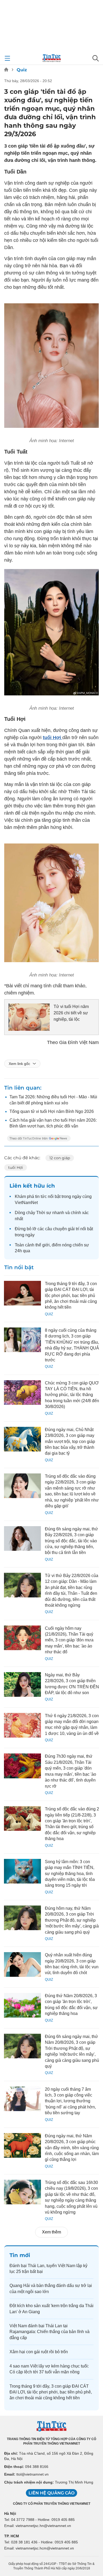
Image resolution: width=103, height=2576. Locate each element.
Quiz (22, 70)
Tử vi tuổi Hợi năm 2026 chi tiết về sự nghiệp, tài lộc (71, 1013)
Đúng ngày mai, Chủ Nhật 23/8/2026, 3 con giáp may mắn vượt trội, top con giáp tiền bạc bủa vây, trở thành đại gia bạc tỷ (70, 1442)
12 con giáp (60, 1158)
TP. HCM (12, 2536)
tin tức (41, 1196)
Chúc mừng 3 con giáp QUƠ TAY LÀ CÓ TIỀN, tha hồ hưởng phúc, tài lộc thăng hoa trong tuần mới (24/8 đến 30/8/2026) (72, 1395)
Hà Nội (10, 2513)
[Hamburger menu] (7, 58)
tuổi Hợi (16, 1167)
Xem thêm (51, 2232)
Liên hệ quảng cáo (51, 2493)
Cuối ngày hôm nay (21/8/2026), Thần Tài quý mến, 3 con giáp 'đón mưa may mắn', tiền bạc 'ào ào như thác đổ (69, 1640)
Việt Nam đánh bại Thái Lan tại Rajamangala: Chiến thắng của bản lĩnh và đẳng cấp (50, 2332)
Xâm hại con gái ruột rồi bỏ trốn (39, 2352)
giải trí (74, 1229)
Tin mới (20, 2255)
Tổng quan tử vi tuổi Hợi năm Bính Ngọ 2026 (52, 1111)
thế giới (43, 1245)
